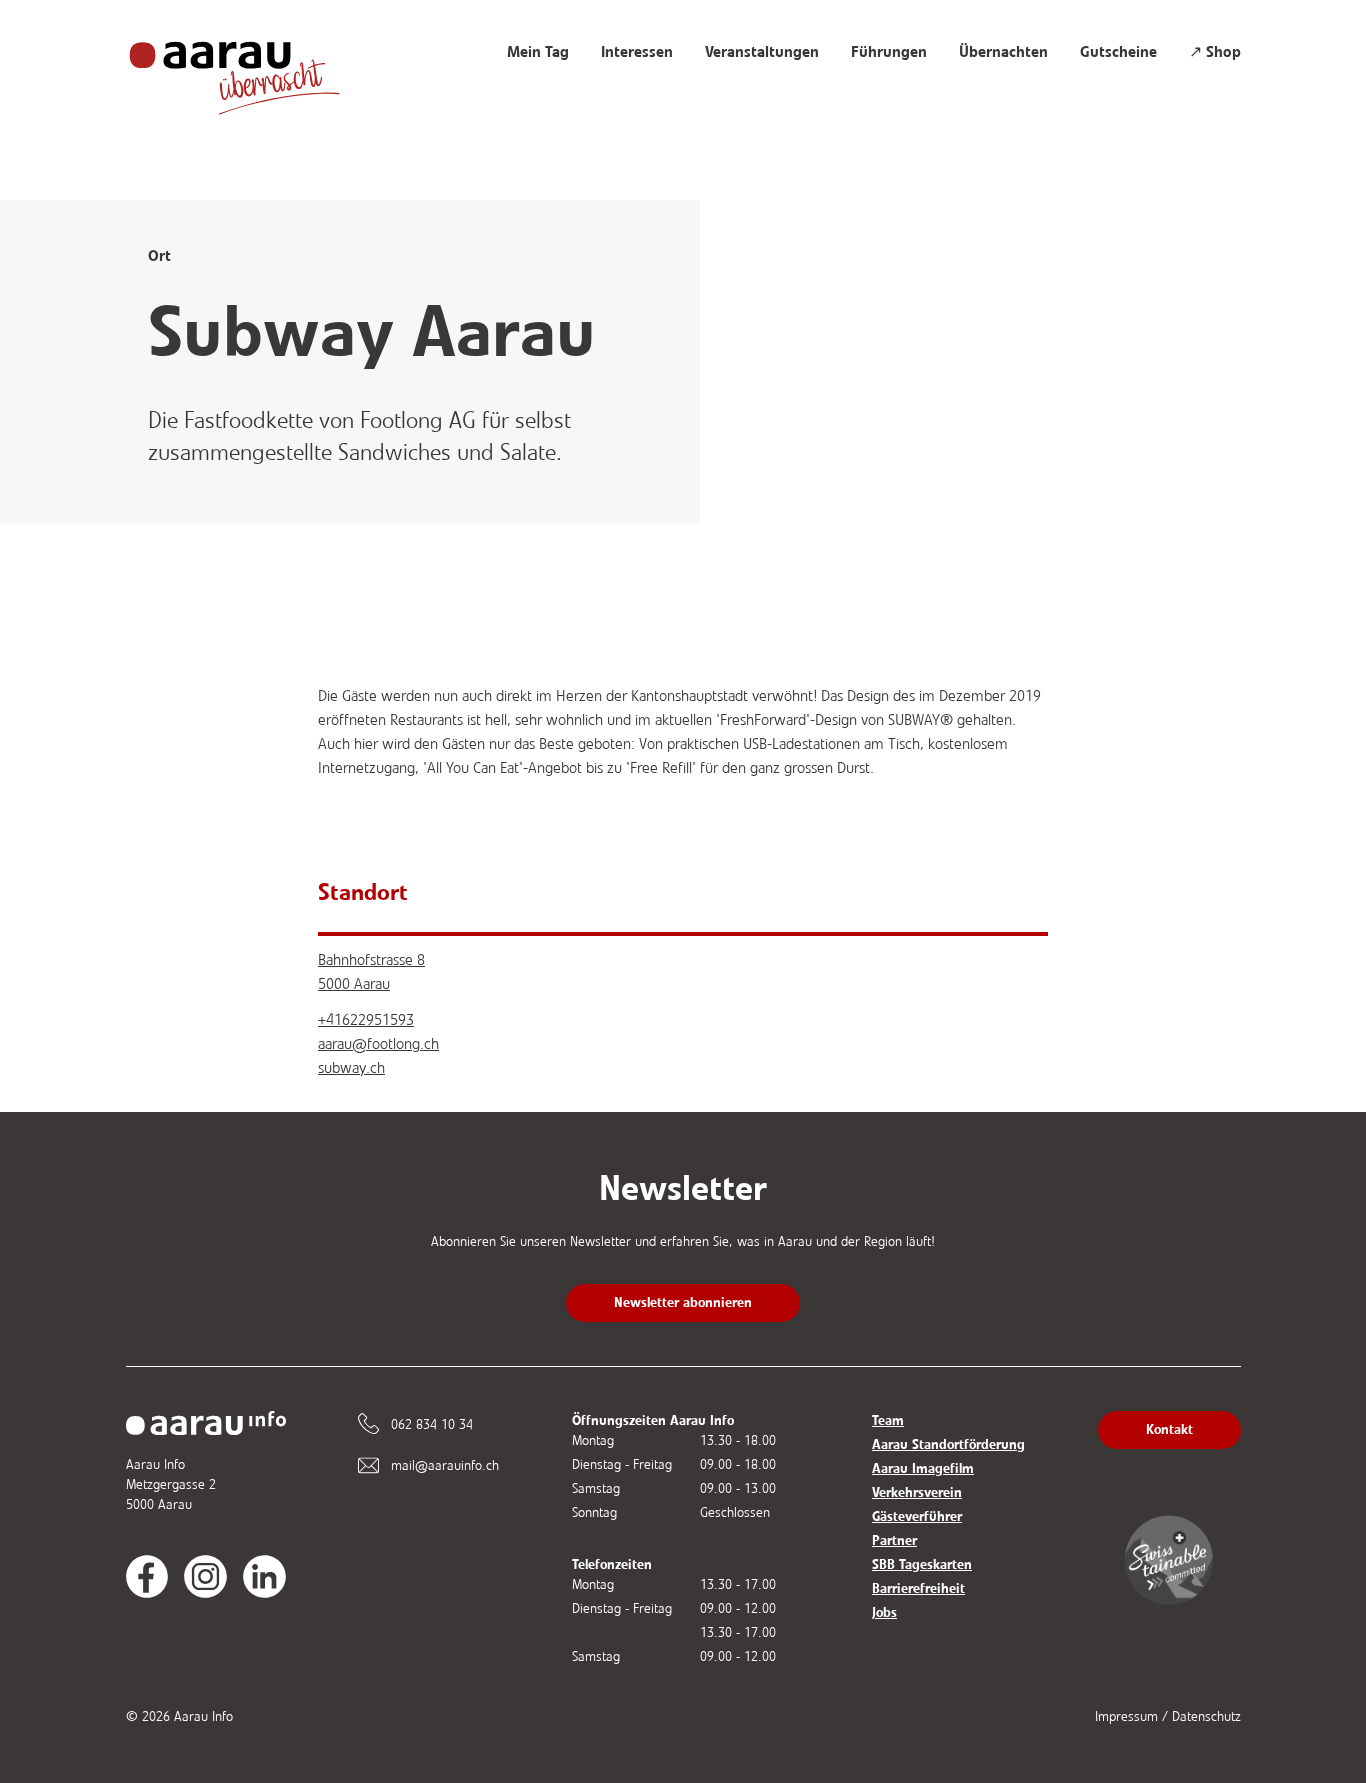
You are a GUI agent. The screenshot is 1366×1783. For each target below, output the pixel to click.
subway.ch (351, 1067)
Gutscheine (1118, 52)
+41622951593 (366, 1019)
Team (888, 1420)
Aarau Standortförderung (948, 1444)
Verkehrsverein (917, 1492)
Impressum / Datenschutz (1168, 1716)
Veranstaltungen (762, 52)
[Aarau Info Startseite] (254, 67)
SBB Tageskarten (922, 1564)
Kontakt (1169, 1429)
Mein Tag (538, 52)
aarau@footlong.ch (378, 1043)
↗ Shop (1215, 52)
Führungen (889, 52)
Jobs (884, 1612)
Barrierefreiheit (918, 1588)
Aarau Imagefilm (923, 1468)
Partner (894, 1540)
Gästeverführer (917, 1516)
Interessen (637, 52)
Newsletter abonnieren (683, 1302)
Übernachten (1003, 52)
